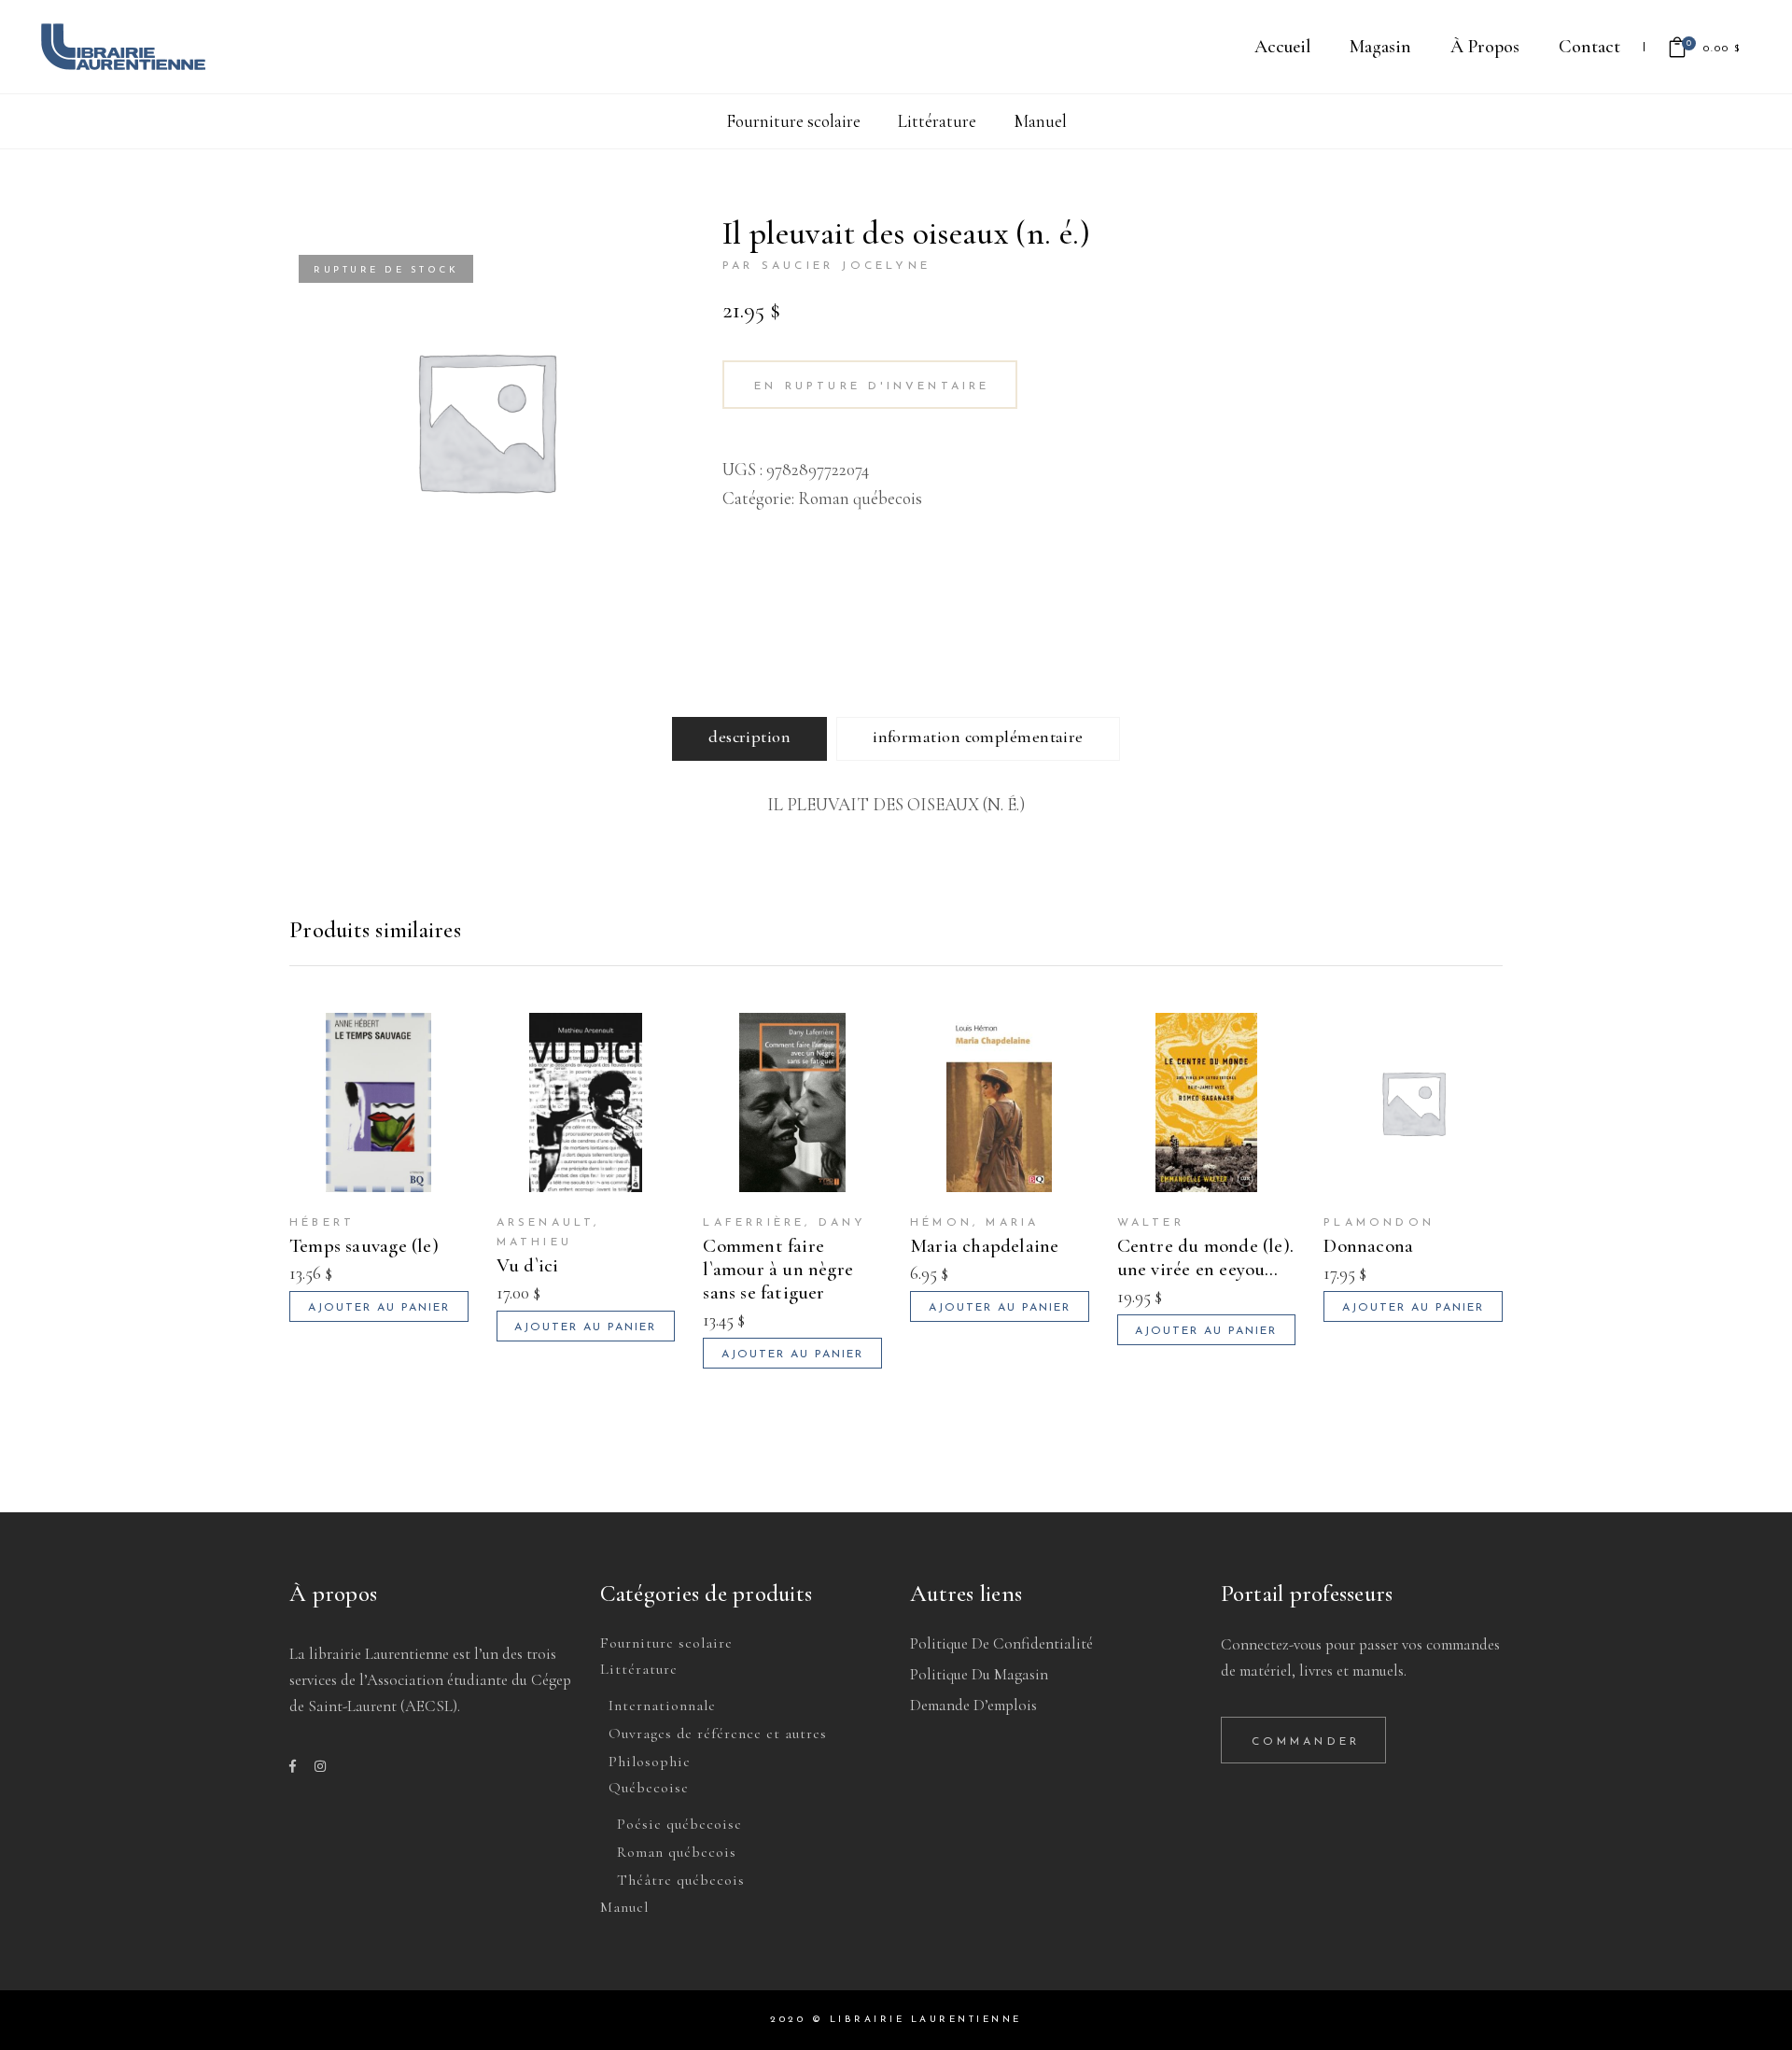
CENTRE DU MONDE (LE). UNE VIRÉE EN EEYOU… (1205, 1257)
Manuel (1040, 121)
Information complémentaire (978, 737)
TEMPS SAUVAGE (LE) (364, 1246)
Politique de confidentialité (1001, 1643)
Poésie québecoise (679, 1824)
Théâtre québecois (681, 1880)
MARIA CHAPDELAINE (985, 1246)
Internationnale (662, 1706)
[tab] (749, 739)
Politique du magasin (979, 1674)
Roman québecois (860, 498)
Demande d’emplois (973, 1705)
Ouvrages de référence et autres (718, 1734)
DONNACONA (1368, 1246)
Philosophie (650, 1762)
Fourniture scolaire (793, 121)
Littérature (937, 121)
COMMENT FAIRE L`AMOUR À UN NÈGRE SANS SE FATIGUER (778, 1269)
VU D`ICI (528, 1265)
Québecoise (649, 1788)
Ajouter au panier (379, 1308)
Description (749, 737)
